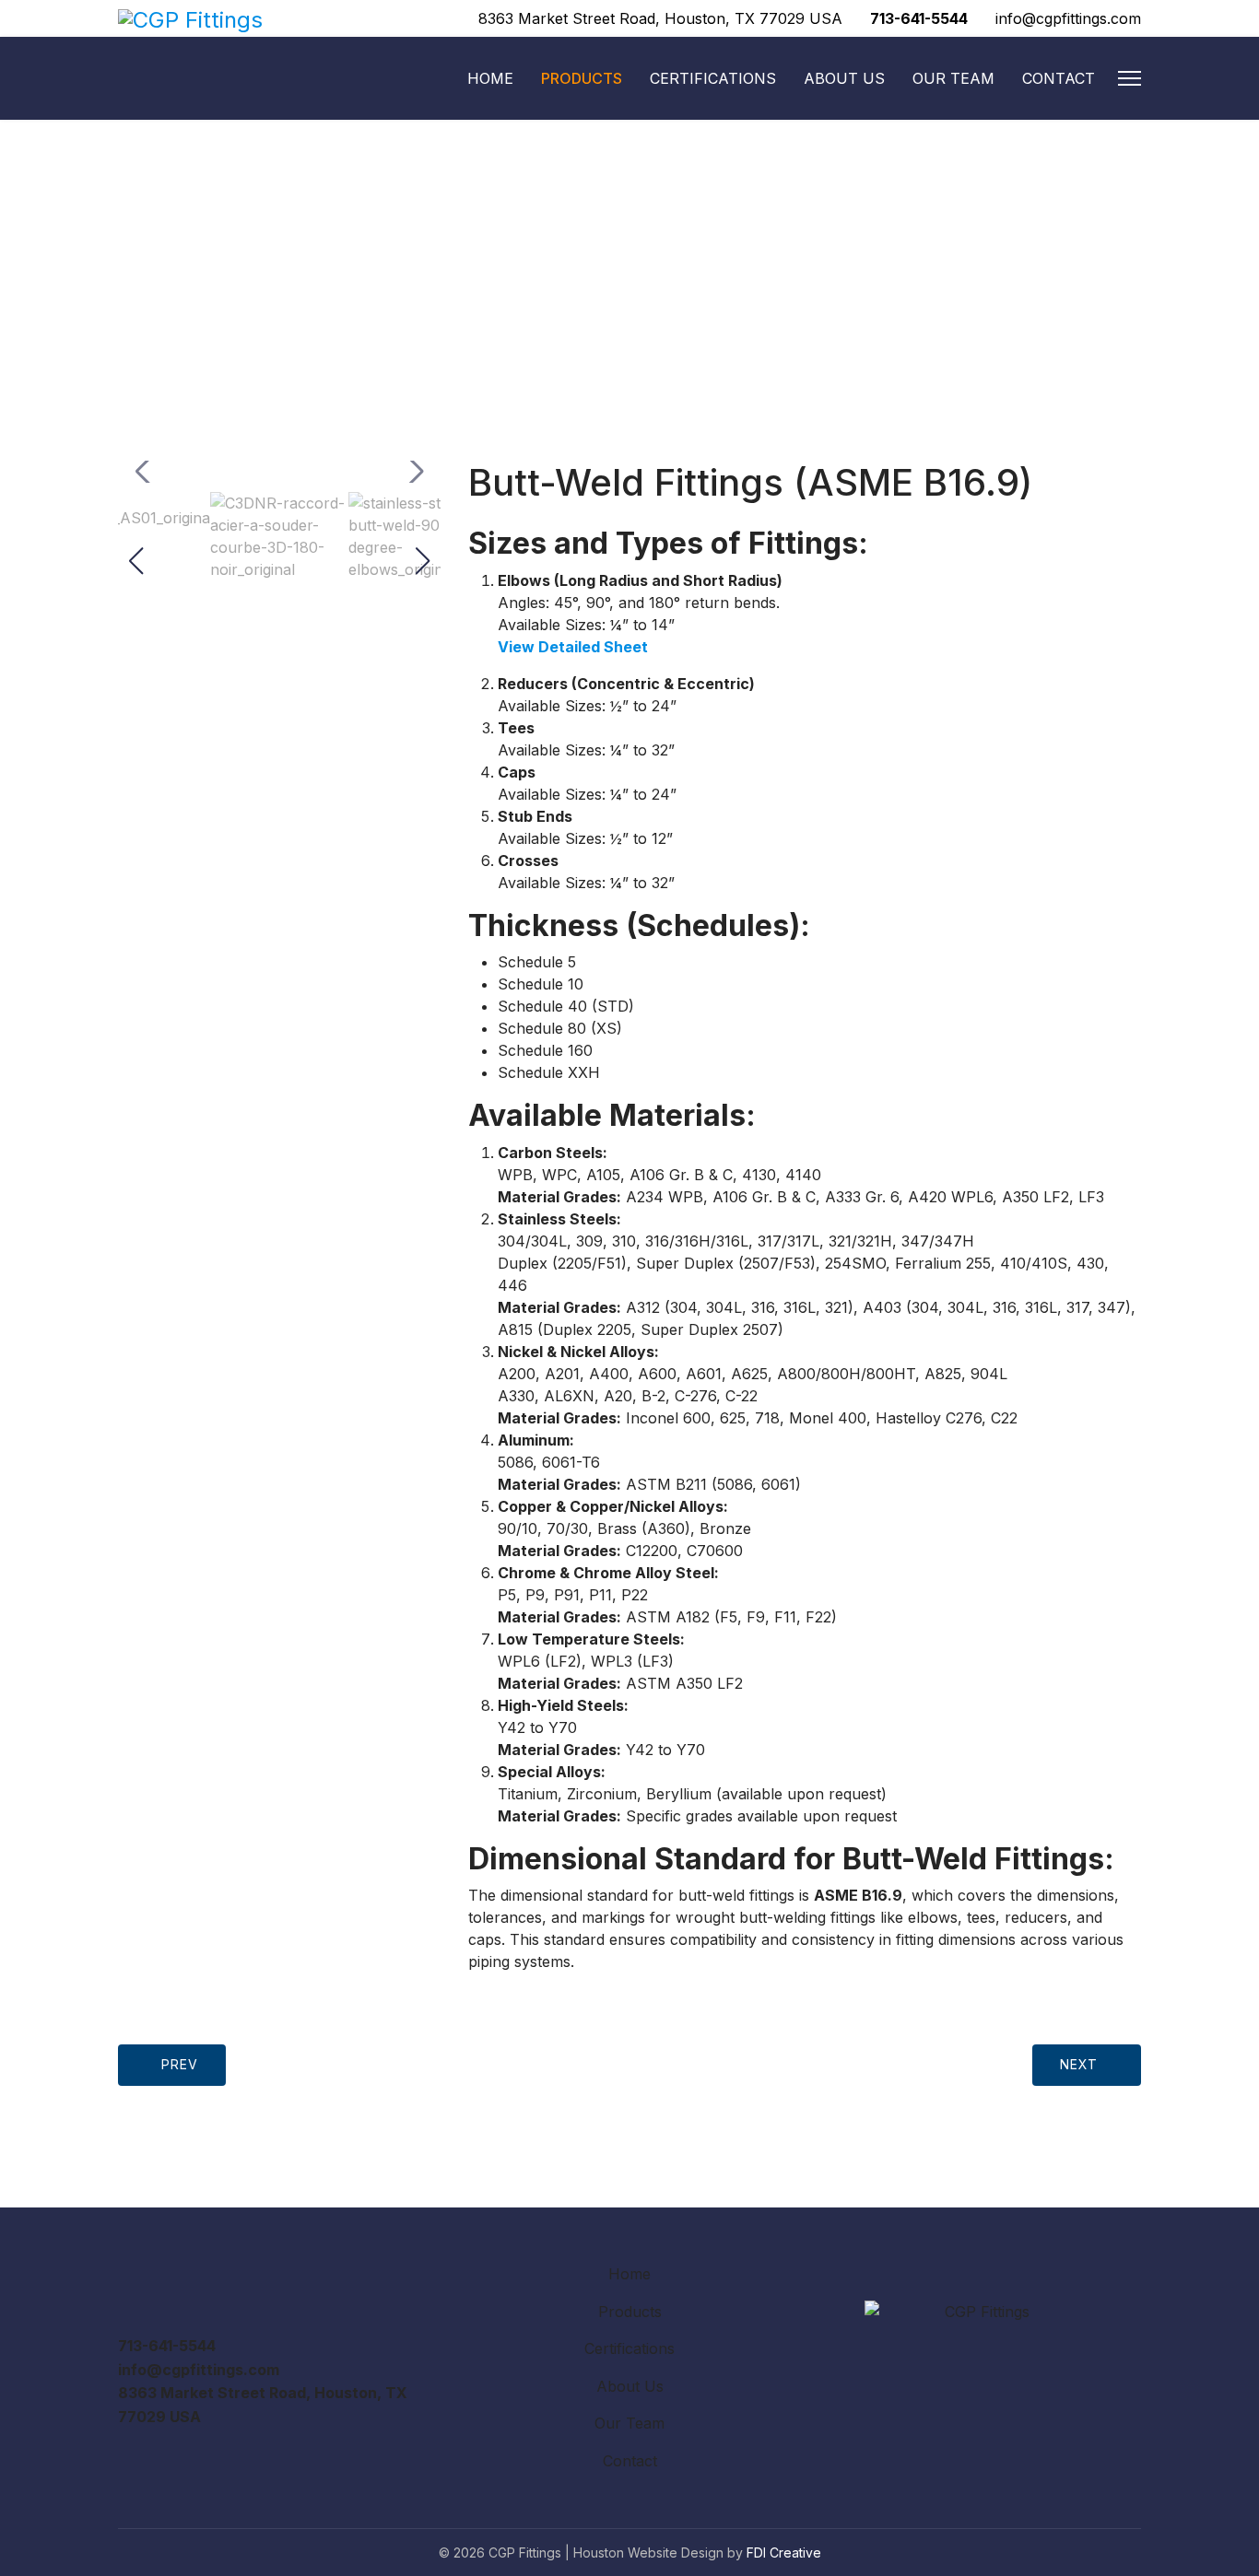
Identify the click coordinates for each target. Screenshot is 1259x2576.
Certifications (713, 78)
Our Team (953, 78)
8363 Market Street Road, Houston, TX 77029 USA (660, 18)
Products (582, 78)
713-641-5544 (919, 18)
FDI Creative (784, 2553)
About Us (844, 78)
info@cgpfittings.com (1068, 18)
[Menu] (1130, 78)
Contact (1059, 78)
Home (490, 78)
